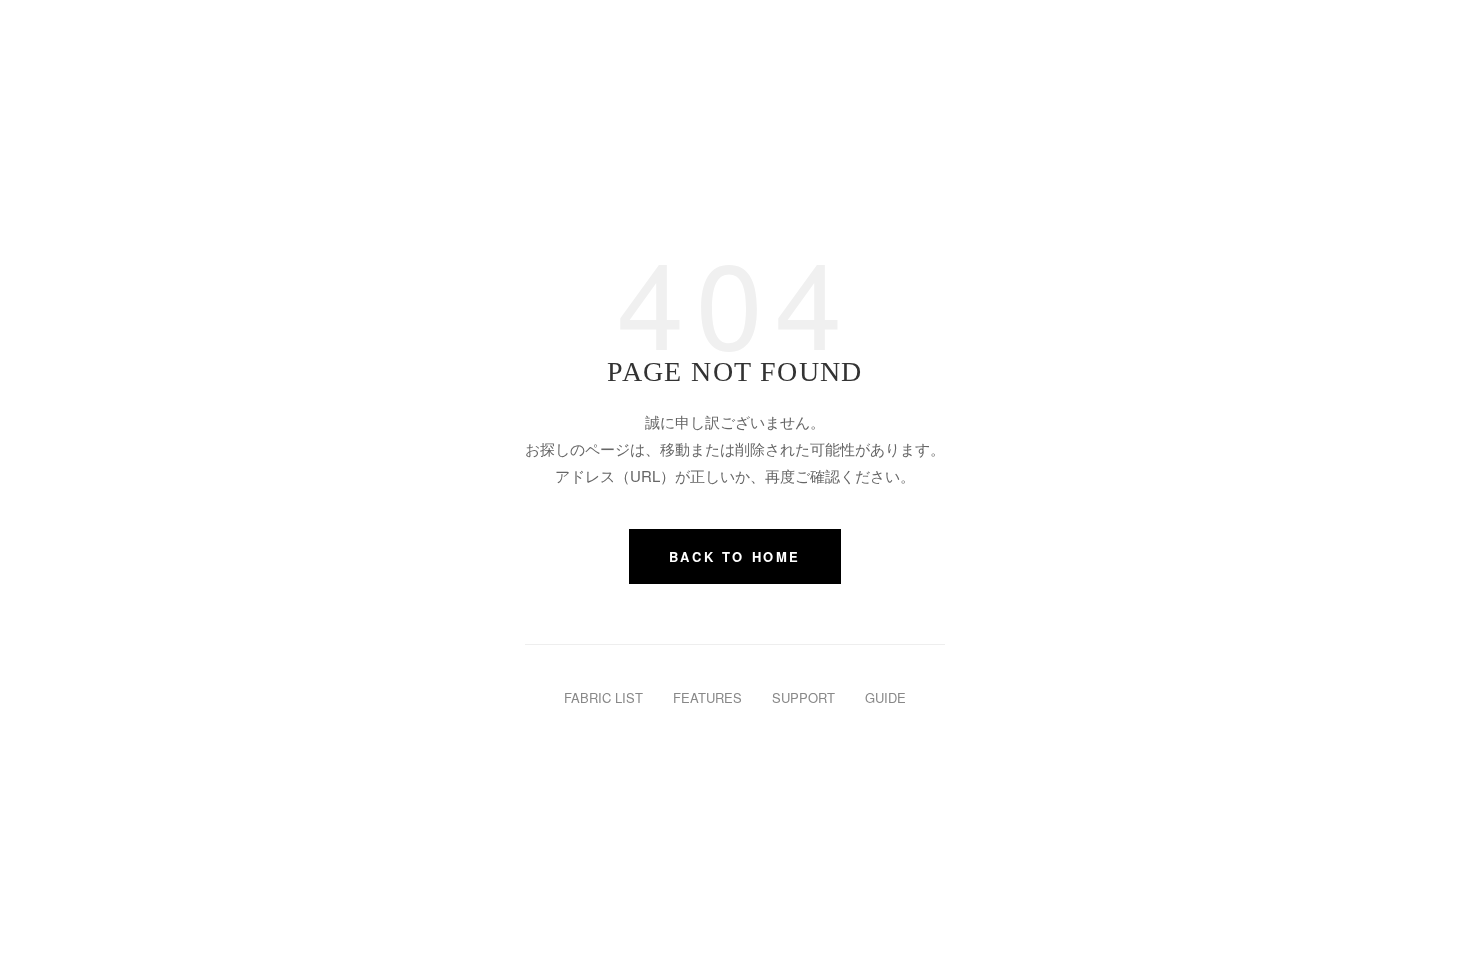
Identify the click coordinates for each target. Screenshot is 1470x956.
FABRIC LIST (603, 697)
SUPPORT (803, 697)
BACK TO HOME (735, 556)
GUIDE (885, 697)
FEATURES (707, 697)
